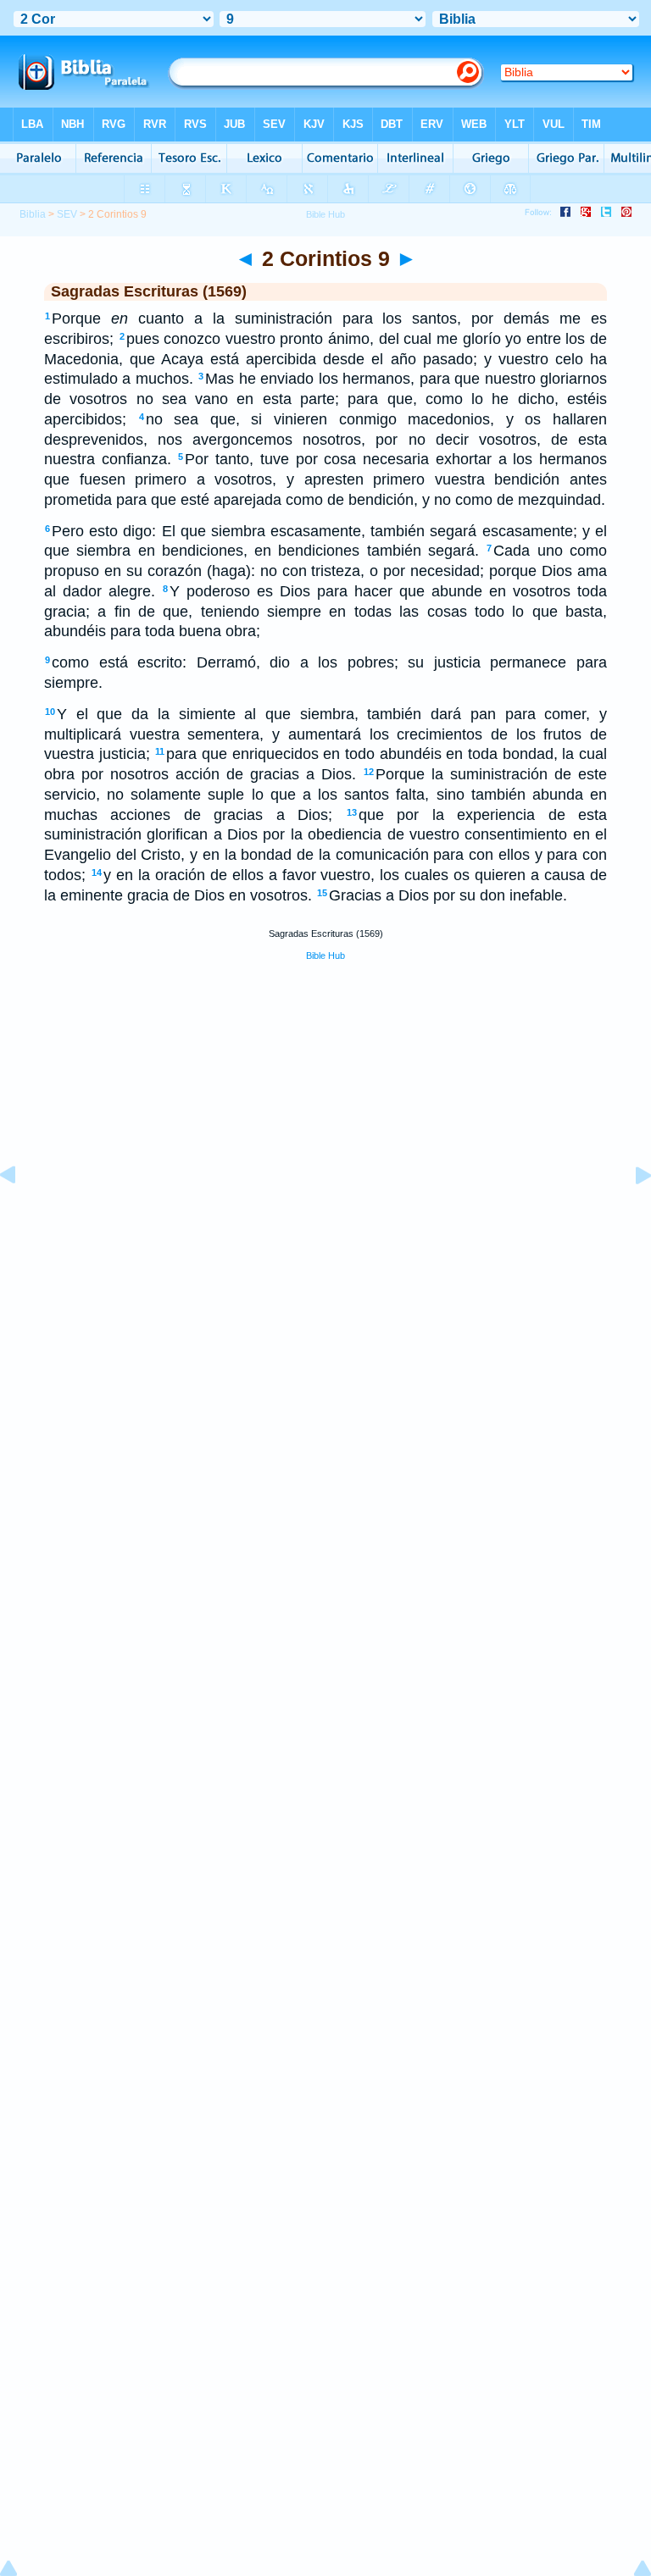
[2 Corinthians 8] (21, 1213)
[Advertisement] (325, 1201)
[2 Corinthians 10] (630, 1213)
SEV (67, 214)
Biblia (33, 214)
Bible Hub (325, 956)
